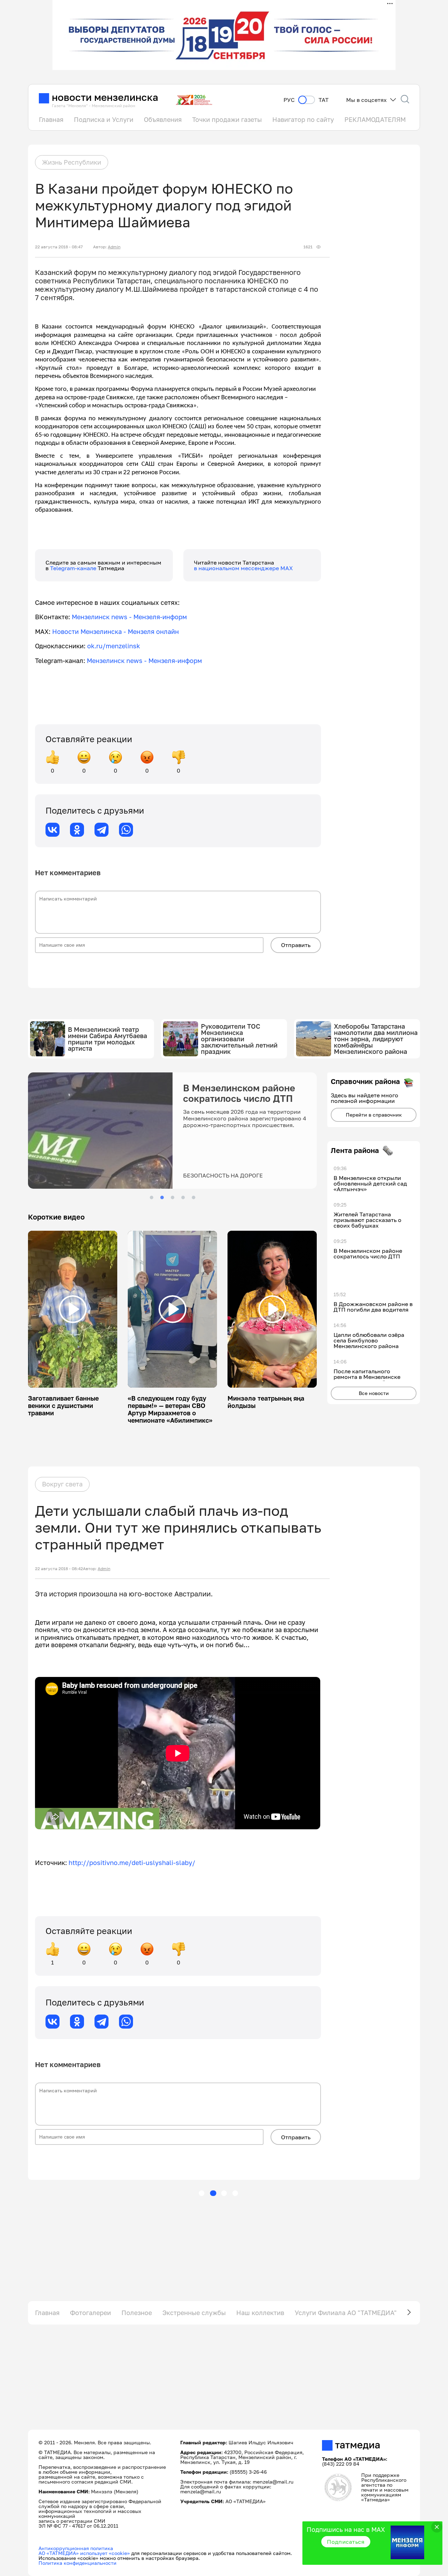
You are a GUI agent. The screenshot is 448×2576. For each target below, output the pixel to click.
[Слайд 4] (183, 1197)
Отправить (296, 945)
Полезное (137, 2313)
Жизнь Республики (72, 162)
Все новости (374, 1393)
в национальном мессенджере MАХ (243, 568)
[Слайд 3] (173, 1197)
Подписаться (346, 2542)
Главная (51, 119)
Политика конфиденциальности (78, 2563)
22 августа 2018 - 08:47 (59, 247)
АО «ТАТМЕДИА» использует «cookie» (84, 2553)
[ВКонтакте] (52, 830)
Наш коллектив (260, 2313)
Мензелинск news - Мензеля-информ (129, 617)
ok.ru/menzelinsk (114, 646)
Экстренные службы (194, 2313)
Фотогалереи (90, 2313)
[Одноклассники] (77, 830)
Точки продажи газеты (227, 119)
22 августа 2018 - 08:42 (59, 1569)
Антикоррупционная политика (76, 2548)
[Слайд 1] (152, 1197)
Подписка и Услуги (104, 119)
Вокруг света (62, 1484)
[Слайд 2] (162, 1197)
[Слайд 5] (194, 1197)
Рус (289, 100)
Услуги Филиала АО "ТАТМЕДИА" (346, 2313)
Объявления (163, 119)
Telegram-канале (74, 568)
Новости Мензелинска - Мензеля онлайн (115, 631)
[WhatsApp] (126, 830)
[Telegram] (101, 830)
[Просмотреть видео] (73, 1309)
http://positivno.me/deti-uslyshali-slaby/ (132, 1863)
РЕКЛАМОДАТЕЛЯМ (375, 119)
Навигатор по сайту (303, 119)
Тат (324, 100)
